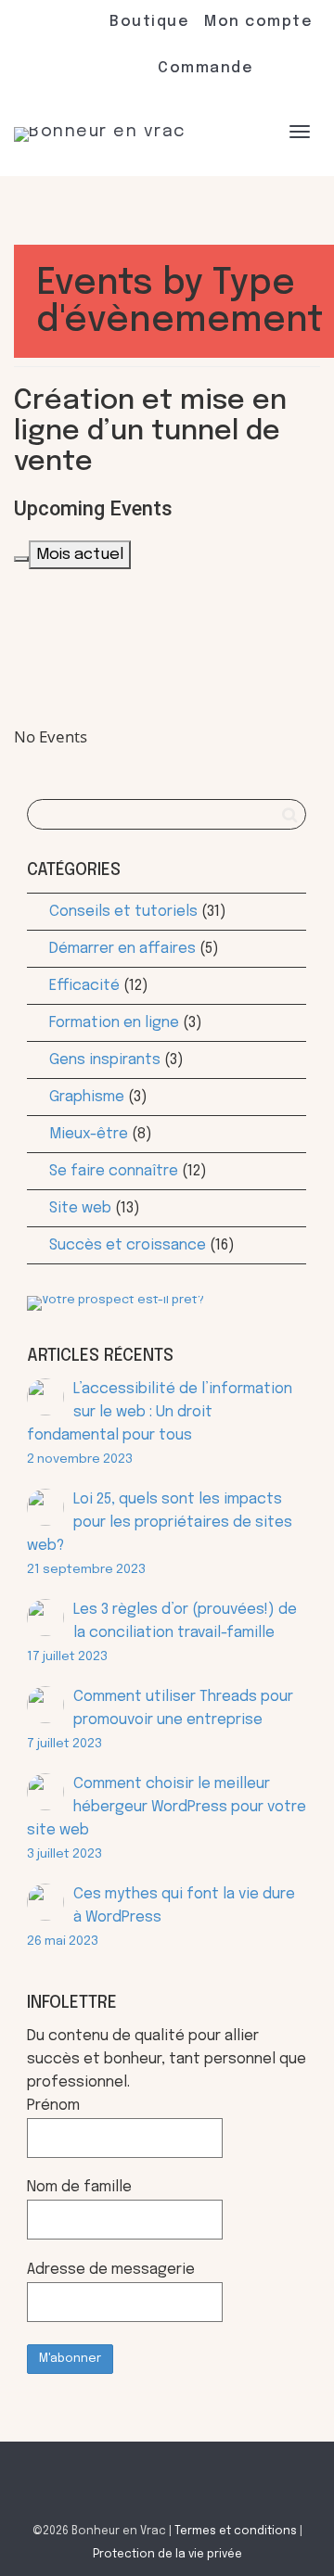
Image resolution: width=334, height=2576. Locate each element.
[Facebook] (276, 68)
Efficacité (84, 986)
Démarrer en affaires (122, 949)
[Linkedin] (305, 68)
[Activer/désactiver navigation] (300, 132)
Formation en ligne (114, 1023)
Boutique (149, 22)
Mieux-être (89, 1135)
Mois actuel (80, 555)
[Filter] (21, 559)
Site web (80, 1209)
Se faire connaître (114, 1172)
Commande (206, 68)
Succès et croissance (128, 1246)
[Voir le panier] (251, 130)
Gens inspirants (105, 1060)
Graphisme (87, 1098)
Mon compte (258, 22)
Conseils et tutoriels (123, 912)
